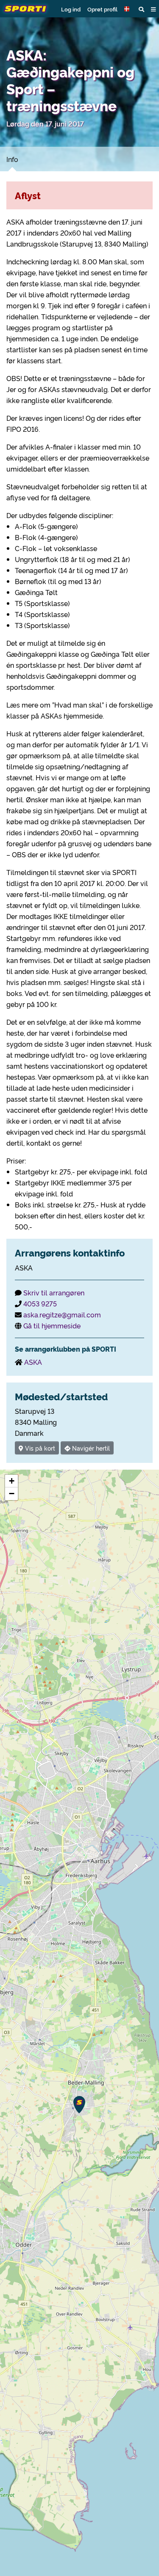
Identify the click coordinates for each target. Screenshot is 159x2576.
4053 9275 (40, 1303)
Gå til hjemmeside (52, 1325)
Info (12, 159)
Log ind (71, 9)
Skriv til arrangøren (54, 1292)
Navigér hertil (90, 1448)
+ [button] (12, 1481)
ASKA (33, 1362)
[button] (128, 9)
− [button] (12, 1494)
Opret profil (102, 9)
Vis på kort (39, 1448)
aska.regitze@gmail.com (62, 1314)
